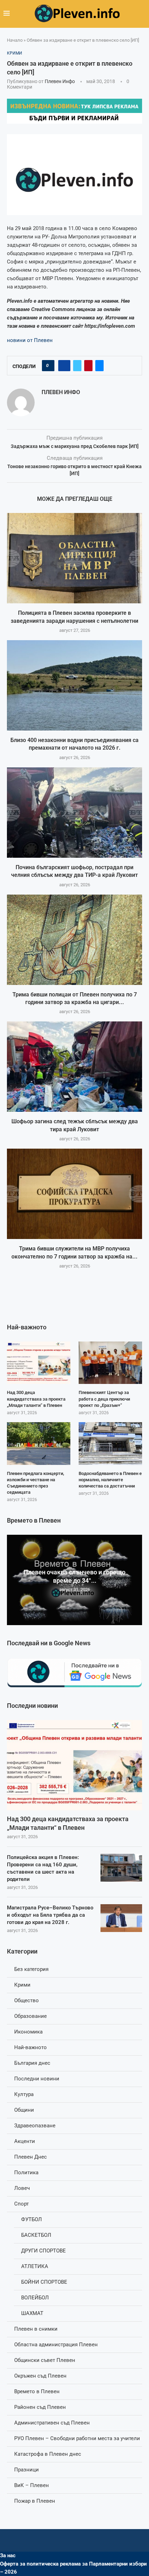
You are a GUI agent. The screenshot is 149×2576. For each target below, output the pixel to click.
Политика (26, 2173)
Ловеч (22, 2188)
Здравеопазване (35, 2126)
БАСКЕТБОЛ (36, 2235)
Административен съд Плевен (52, 2423)
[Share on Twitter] (77, 366)
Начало (15, 40)
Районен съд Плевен (40, 2407)
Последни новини (37, 2079)
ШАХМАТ (32, 2313)
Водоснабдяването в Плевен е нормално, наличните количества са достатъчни (110, 1480)
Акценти (25, 2141)
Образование (30, 2016)
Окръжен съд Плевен (40, 2376)
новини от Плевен (30, 340)
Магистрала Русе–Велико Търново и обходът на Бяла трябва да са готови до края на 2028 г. (50, 1915)
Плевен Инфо (60, 81)
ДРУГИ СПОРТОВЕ (43, 2251)
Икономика (28, 2032)
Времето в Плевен (37, 2391)
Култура (24, 2094)
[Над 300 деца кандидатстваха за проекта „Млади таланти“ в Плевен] (74, 1765)
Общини (24, 2110)
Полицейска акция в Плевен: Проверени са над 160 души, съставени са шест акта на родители (43, 1868)
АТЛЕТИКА (35, 2266)
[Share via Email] (99, 366)
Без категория (31, 1969)
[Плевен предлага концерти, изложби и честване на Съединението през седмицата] (39, 1443)
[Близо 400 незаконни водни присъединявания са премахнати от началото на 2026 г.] (74, 685)
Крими (22, 1985)
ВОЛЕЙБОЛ (35, 2298)
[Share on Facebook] (64, 366)
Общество (27, 2000)
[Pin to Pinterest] (88, 366)
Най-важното (30, 2047)
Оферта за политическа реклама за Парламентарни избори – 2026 (73, 2568)
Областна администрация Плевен (56, 2345)
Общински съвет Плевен (45, 2360)
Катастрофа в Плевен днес (48, 2454)
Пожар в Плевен (35, 2501)
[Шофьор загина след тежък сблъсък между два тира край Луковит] (74, 1067)
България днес (32, 2063)
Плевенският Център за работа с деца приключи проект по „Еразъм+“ (104, 1399)
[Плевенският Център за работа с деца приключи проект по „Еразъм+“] (110, 1363)
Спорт (21, 2204)
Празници (27, 2470)
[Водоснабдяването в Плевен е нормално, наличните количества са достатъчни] (110, 1443)
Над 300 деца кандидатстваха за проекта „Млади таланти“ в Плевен (68, 1823)
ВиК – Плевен (32, 2485)
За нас (8, 2555)
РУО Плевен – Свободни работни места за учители (77, 2438)
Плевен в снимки (36, 2329)
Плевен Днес (30, 2157)
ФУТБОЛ (32, 2219)
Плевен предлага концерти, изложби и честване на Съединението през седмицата (36, 1483)
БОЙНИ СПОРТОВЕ (44, 2282)
